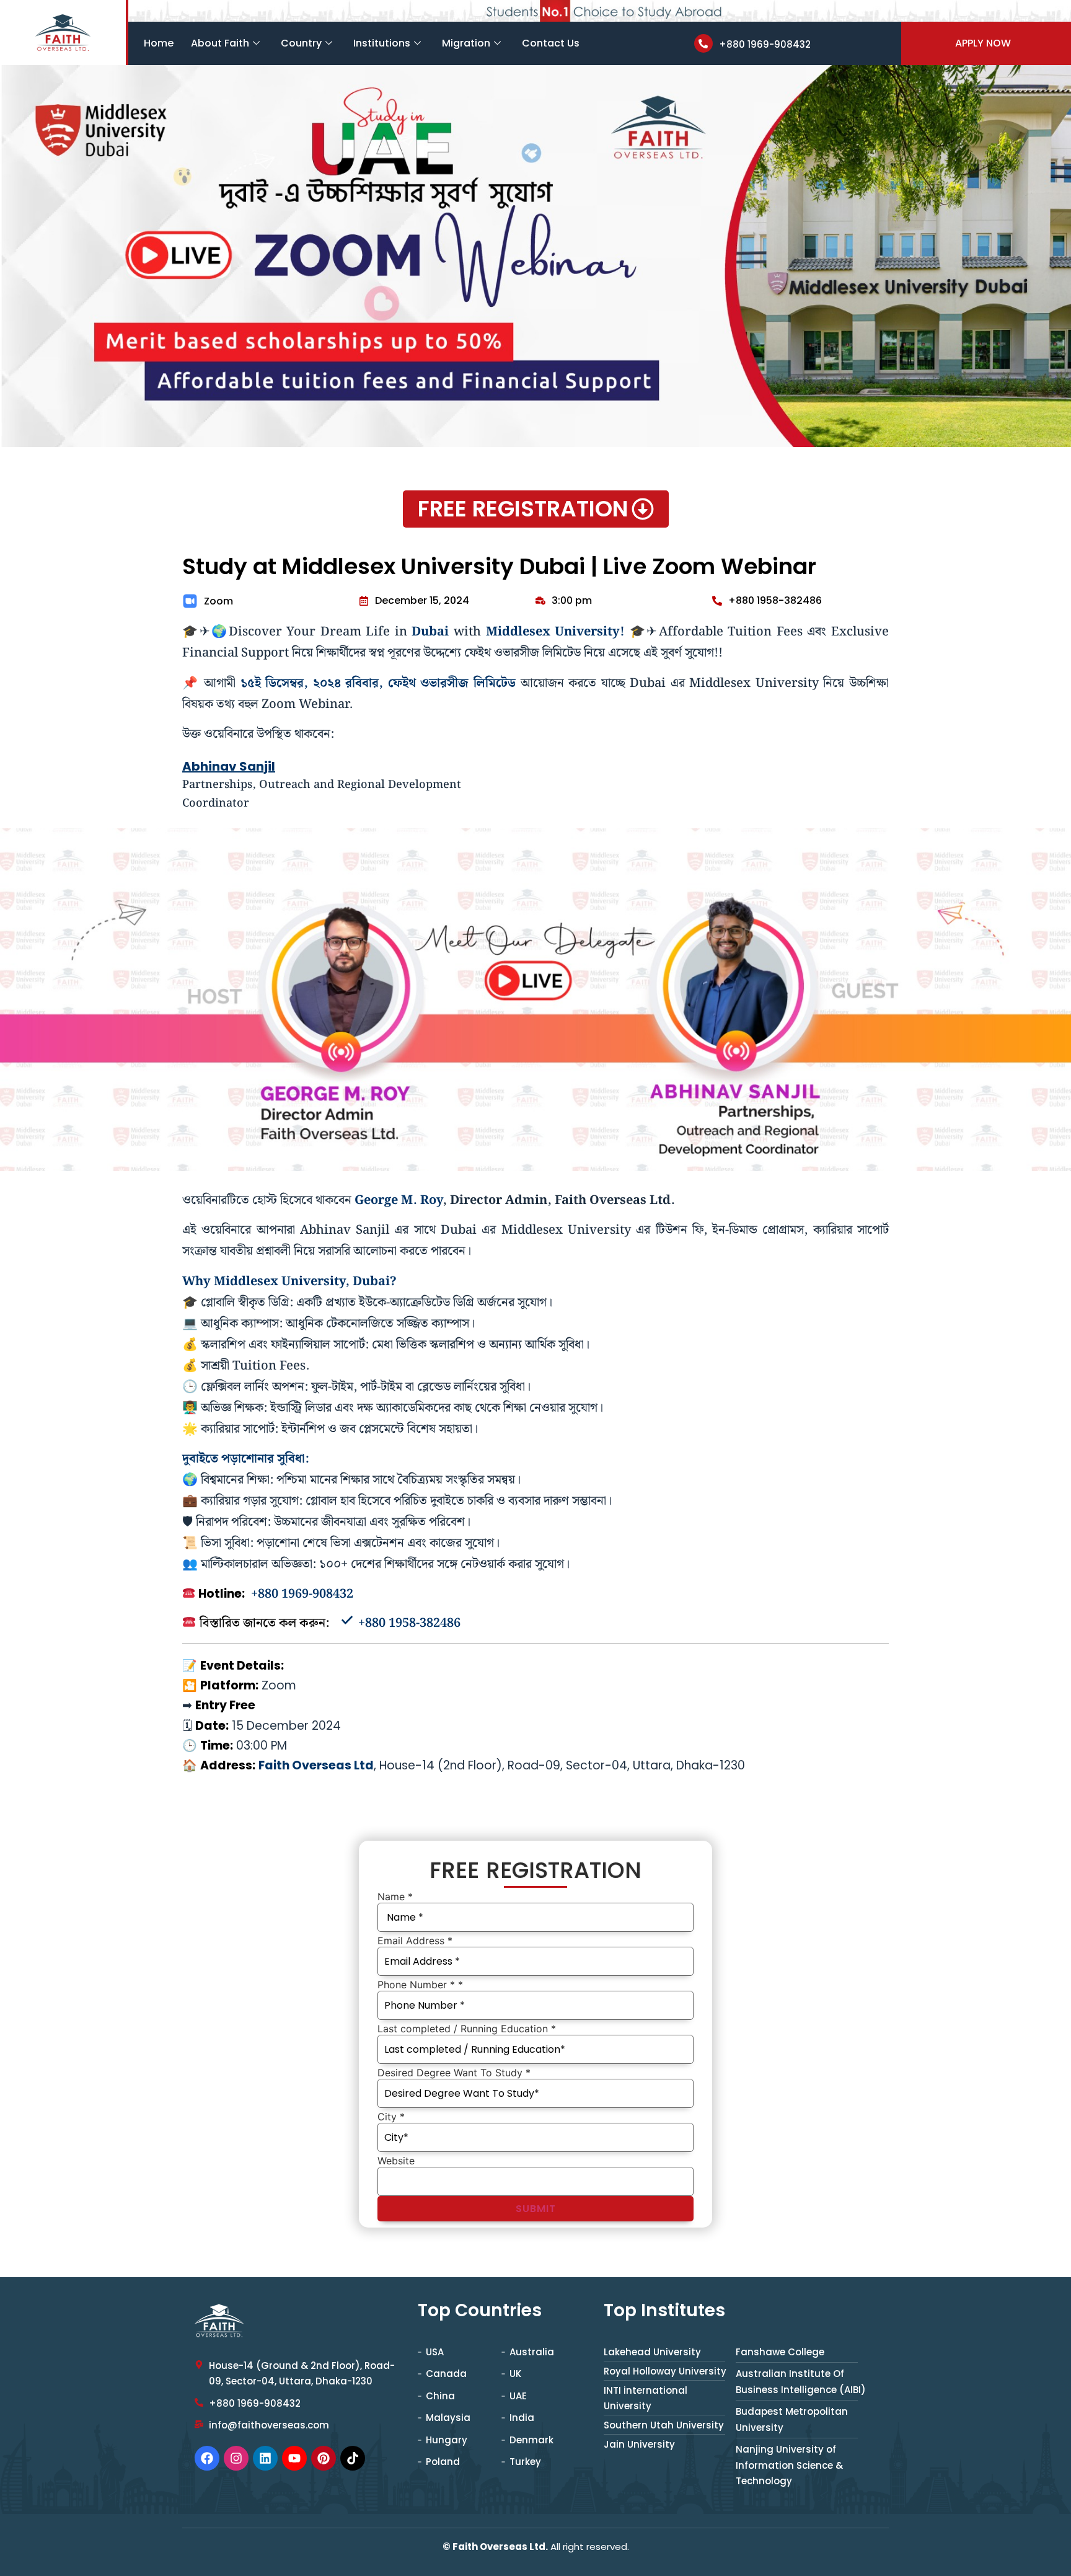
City (391, 2117)
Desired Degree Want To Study (454, 2073)
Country (301, 43)
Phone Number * (420, 1985)
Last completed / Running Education (467, 2029)
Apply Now (983, 43)
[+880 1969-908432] (703, 43)
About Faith (220, 43)
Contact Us (551, 43)
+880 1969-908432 (765, 44)
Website (396, 2161)
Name (395, 1897)
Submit (536, 2209)
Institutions (382, 43)
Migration (466, 43)
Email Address (415, 1941)
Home (159, 43)
